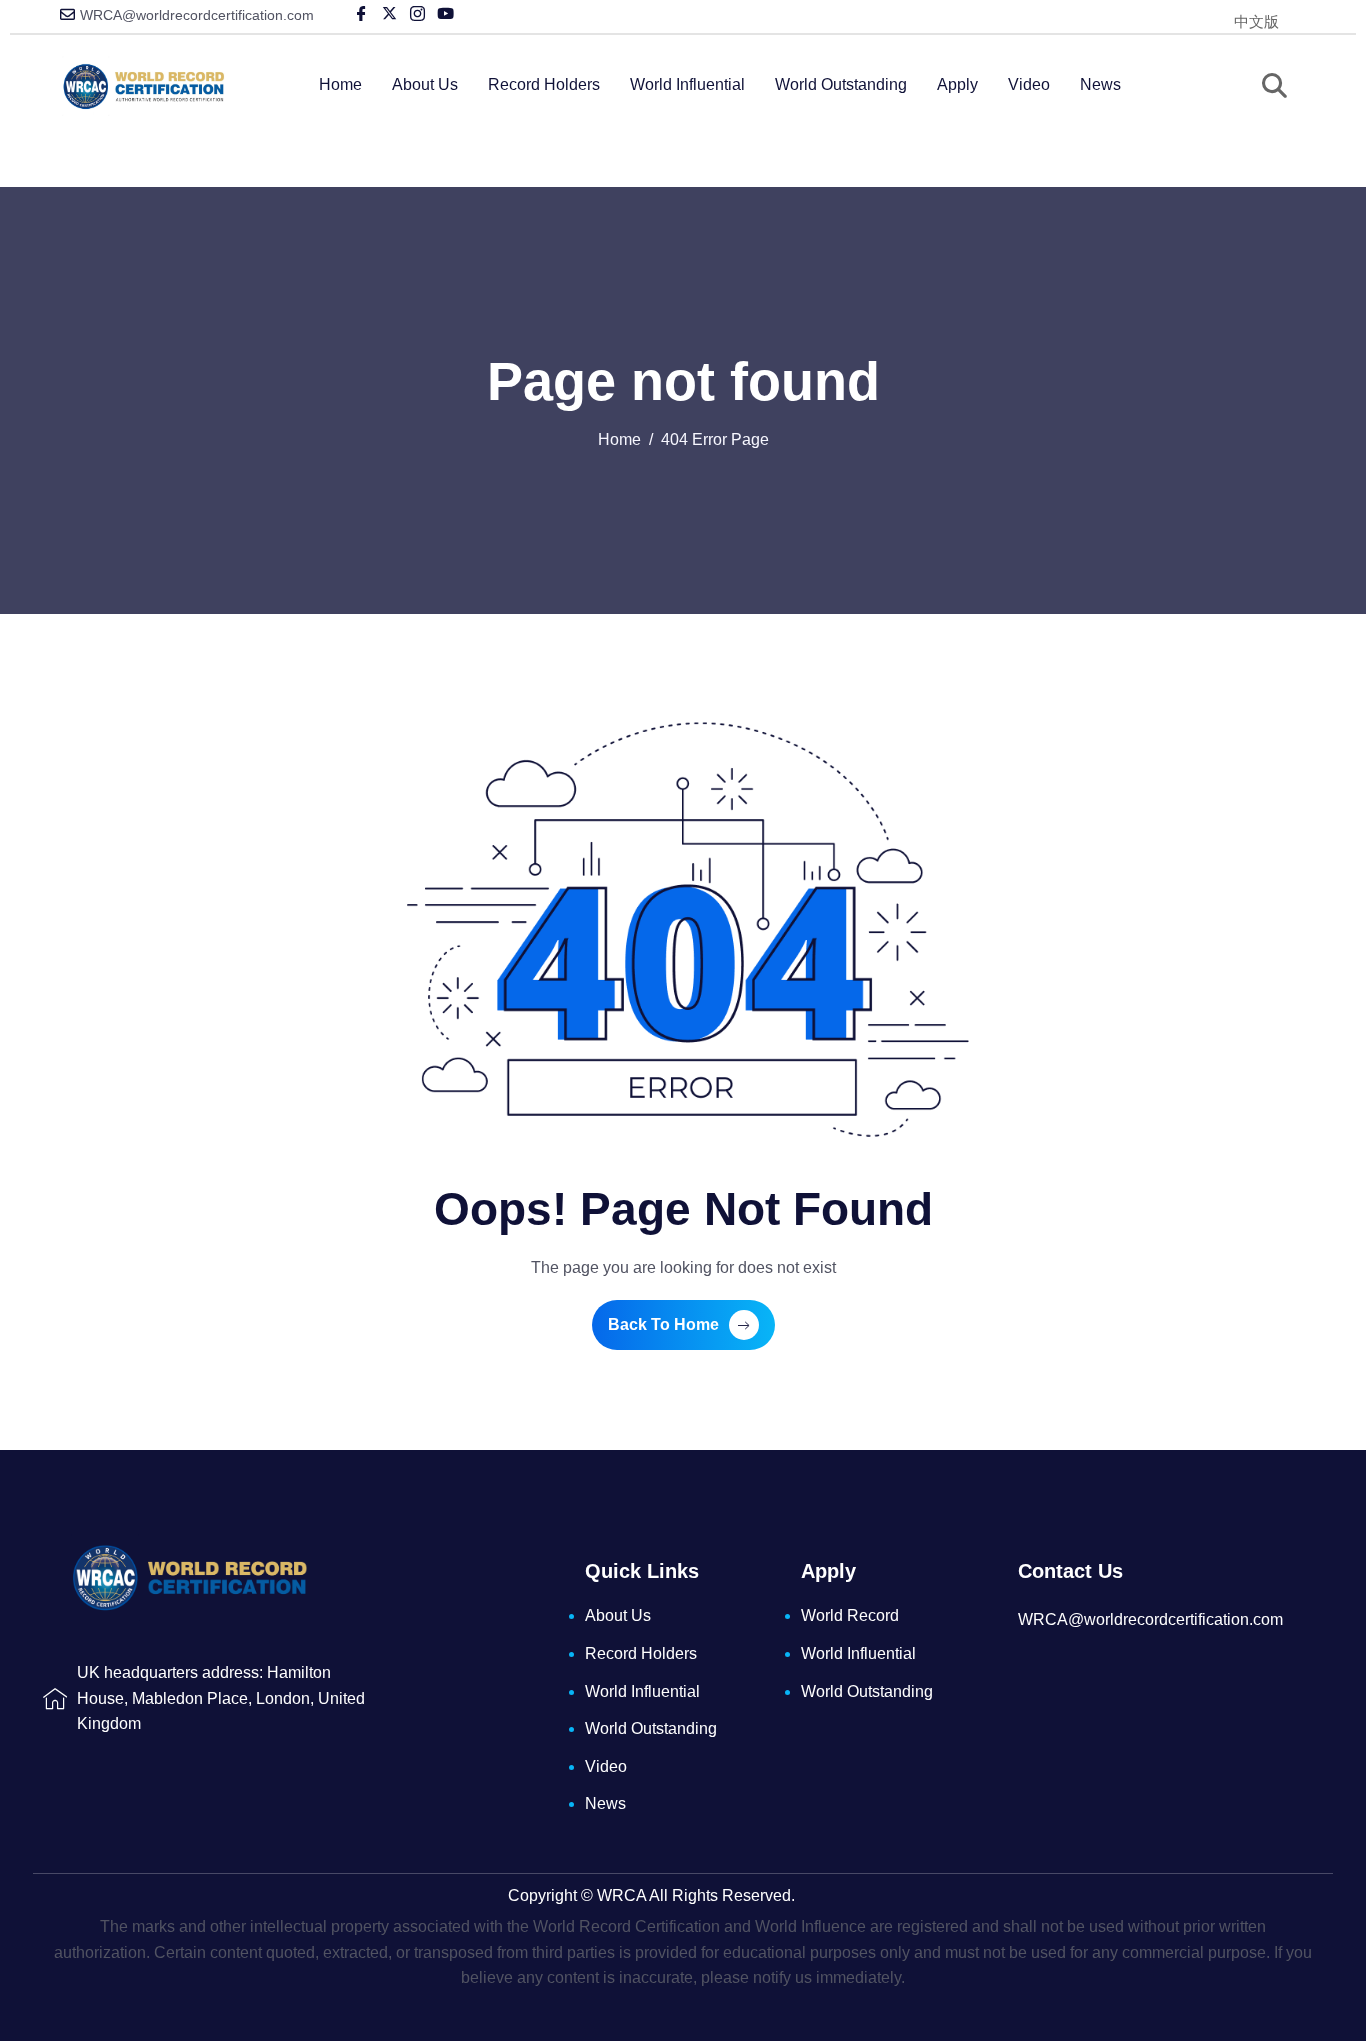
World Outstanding (841, 84)
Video (1029, 84)
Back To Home (663, 1324)
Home (340, 84)
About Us (425, 84)
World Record (850, 1615)
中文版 (1256, 21)
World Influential (687, 84)
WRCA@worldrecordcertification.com (197, 15)
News (1100, 84)
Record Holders (544, 84)
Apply (957, 84)
